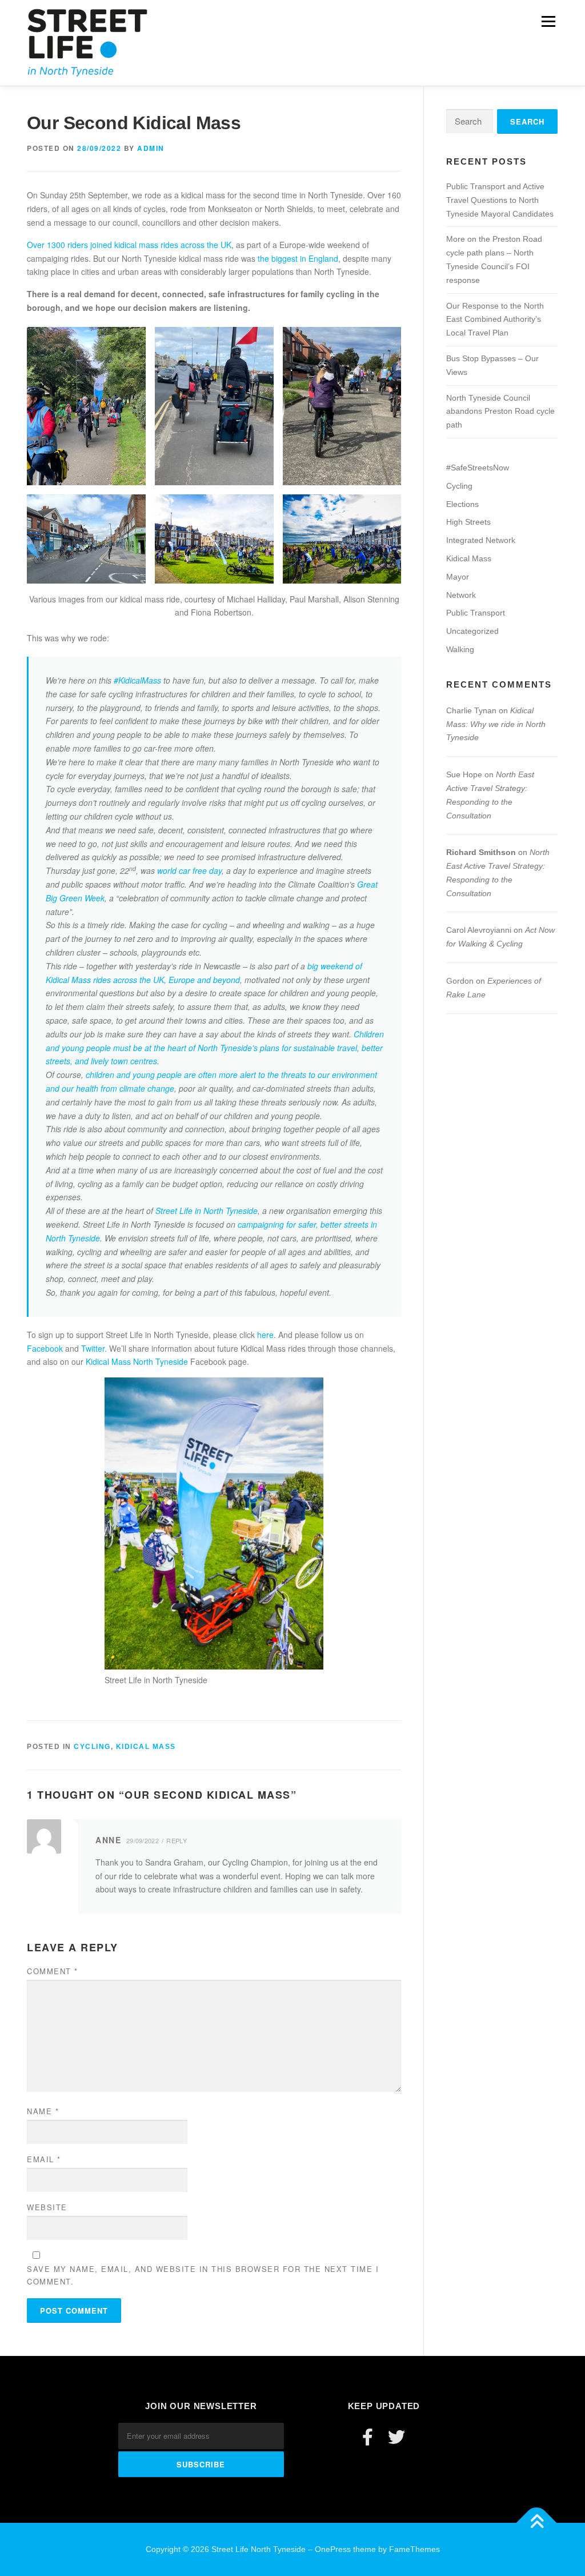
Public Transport (476, 613)
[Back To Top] (537, 2523)
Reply (177, 1840)
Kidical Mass (146, 1747)
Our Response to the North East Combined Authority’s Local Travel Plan (495, 319)
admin (151, 148)
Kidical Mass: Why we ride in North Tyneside (496, 724)
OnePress (333, 2549)
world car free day (189, 870)
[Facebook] (368, 2437)
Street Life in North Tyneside (207, 1211)
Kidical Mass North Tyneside (137, 1361)
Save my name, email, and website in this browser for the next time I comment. (203, 2275)
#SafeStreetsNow (478, 468)
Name (43, 2111)
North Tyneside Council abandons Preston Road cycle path (500, 412)
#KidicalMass (137, 680)
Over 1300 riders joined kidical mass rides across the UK (129, 245)
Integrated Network (481, 540)
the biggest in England (298, 258)
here (265, 1335)
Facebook (45, 1348)
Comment (53, 1971)
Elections (462, 504)
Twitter (93, 1348)
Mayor (458, 577)
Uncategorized (472, 631)
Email (44, 2159)
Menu (548, 21)
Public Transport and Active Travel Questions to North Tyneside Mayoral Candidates (500, 200)
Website (47, 2207)
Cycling (92, 1747)
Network (461, 595)
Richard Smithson (481, 852)
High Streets (468, 522)
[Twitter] (396, 2437)
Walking (460, 649)
